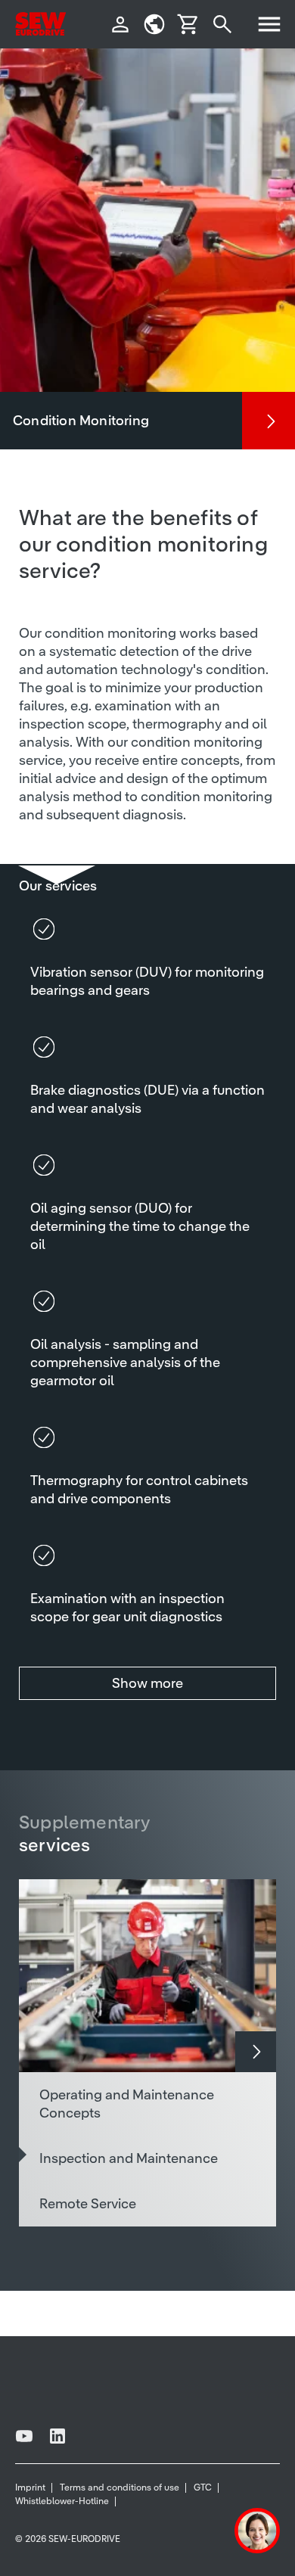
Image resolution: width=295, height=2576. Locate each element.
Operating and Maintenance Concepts (127, 2104)
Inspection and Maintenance (129, 2158)
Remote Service (88, 2203)
